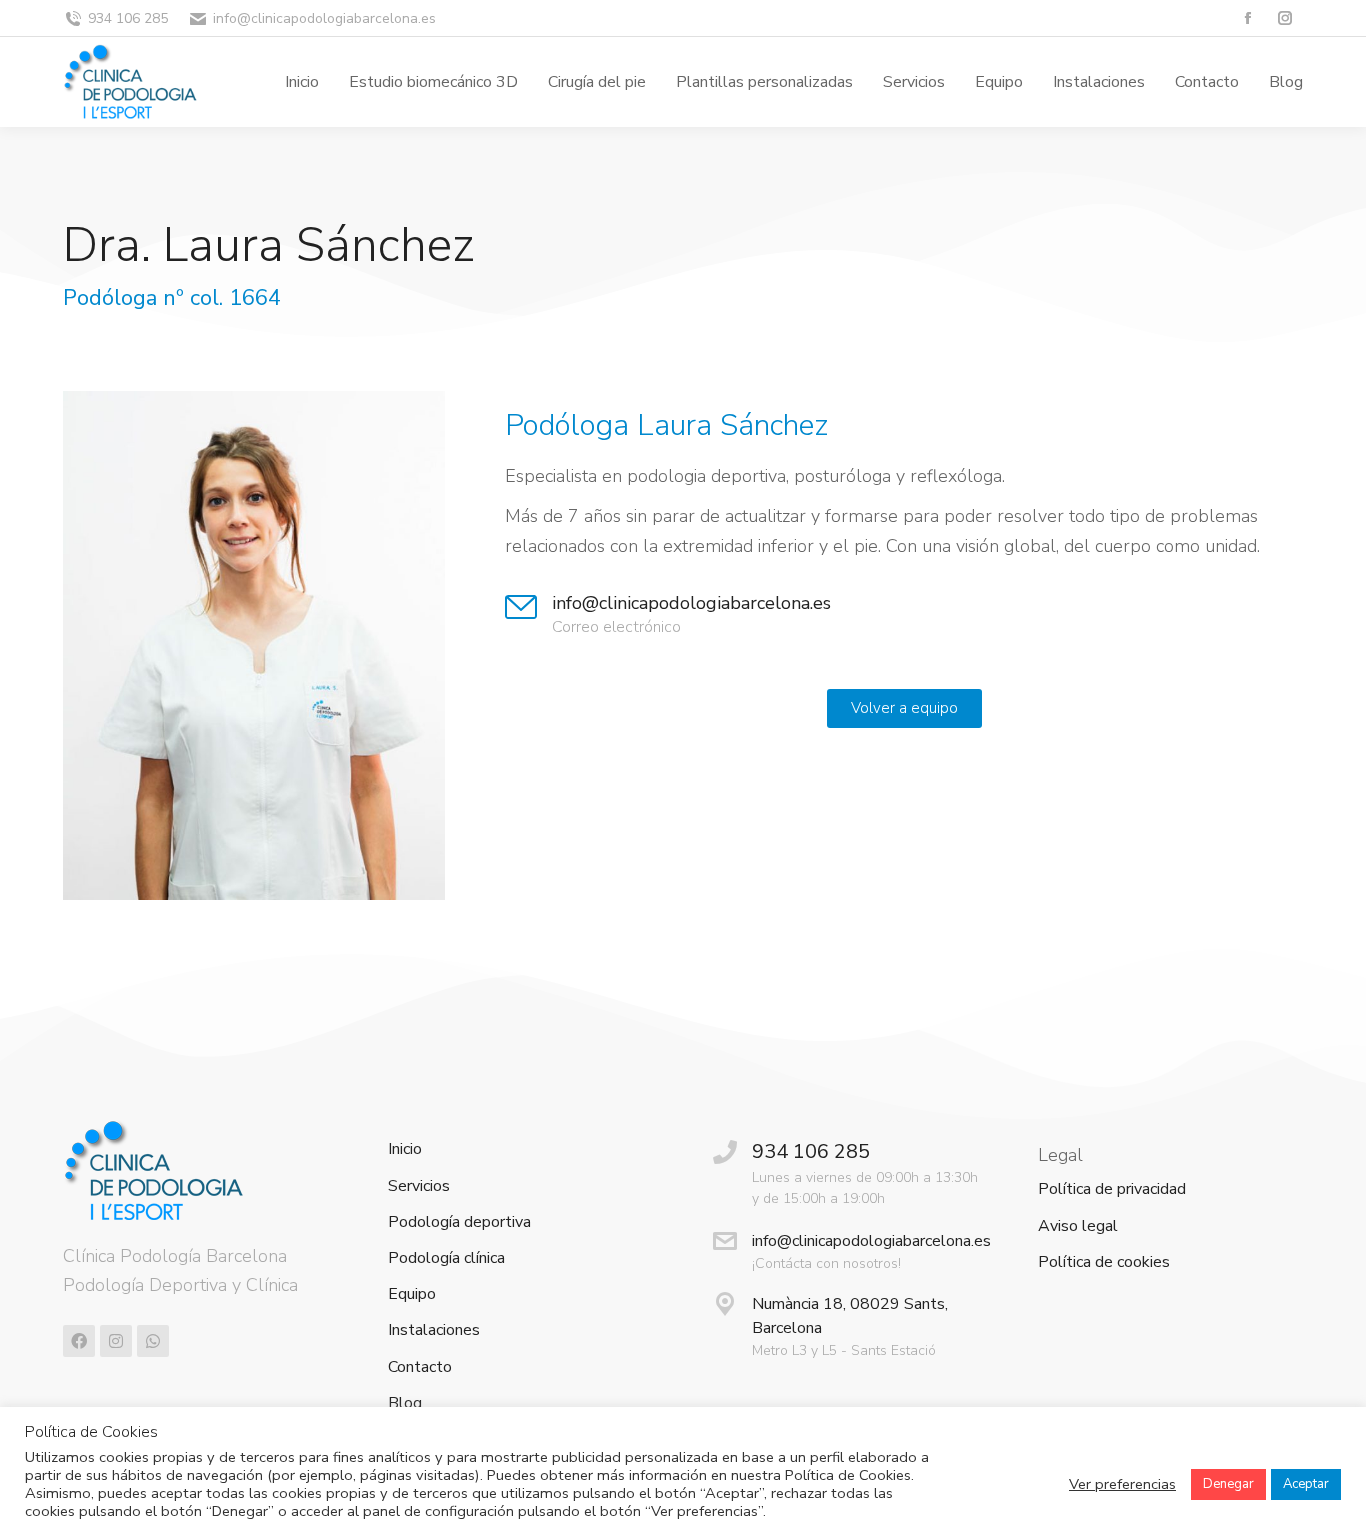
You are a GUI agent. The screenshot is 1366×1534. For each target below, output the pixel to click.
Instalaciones (434, 1330)
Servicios (419, 1186)
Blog (405, 1403)
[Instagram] (116, 1341)
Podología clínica (446, 1258)
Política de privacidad (1112, 1189)
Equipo (412, 1294)
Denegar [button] (1228, 1484)
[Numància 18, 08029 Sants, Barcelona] (725, 1304)
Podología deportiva (459, 1222)
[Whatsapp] (153, 1341)
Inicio (405, 1149)
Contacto (420, 1367)
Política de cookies (1104, 1262)
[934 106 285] (725, 1152)
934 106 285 (128, 18)
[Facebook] (79, 1341)
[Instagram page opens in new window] (1284, 18)
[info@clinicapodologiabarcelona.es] (521, 607)
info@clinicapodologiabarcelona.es (324, 18)
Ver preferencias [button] (1122, 1484)
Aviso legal (1078, 1226)
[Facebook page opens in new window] (1247, 18)
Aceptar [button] (1306, 1484)
